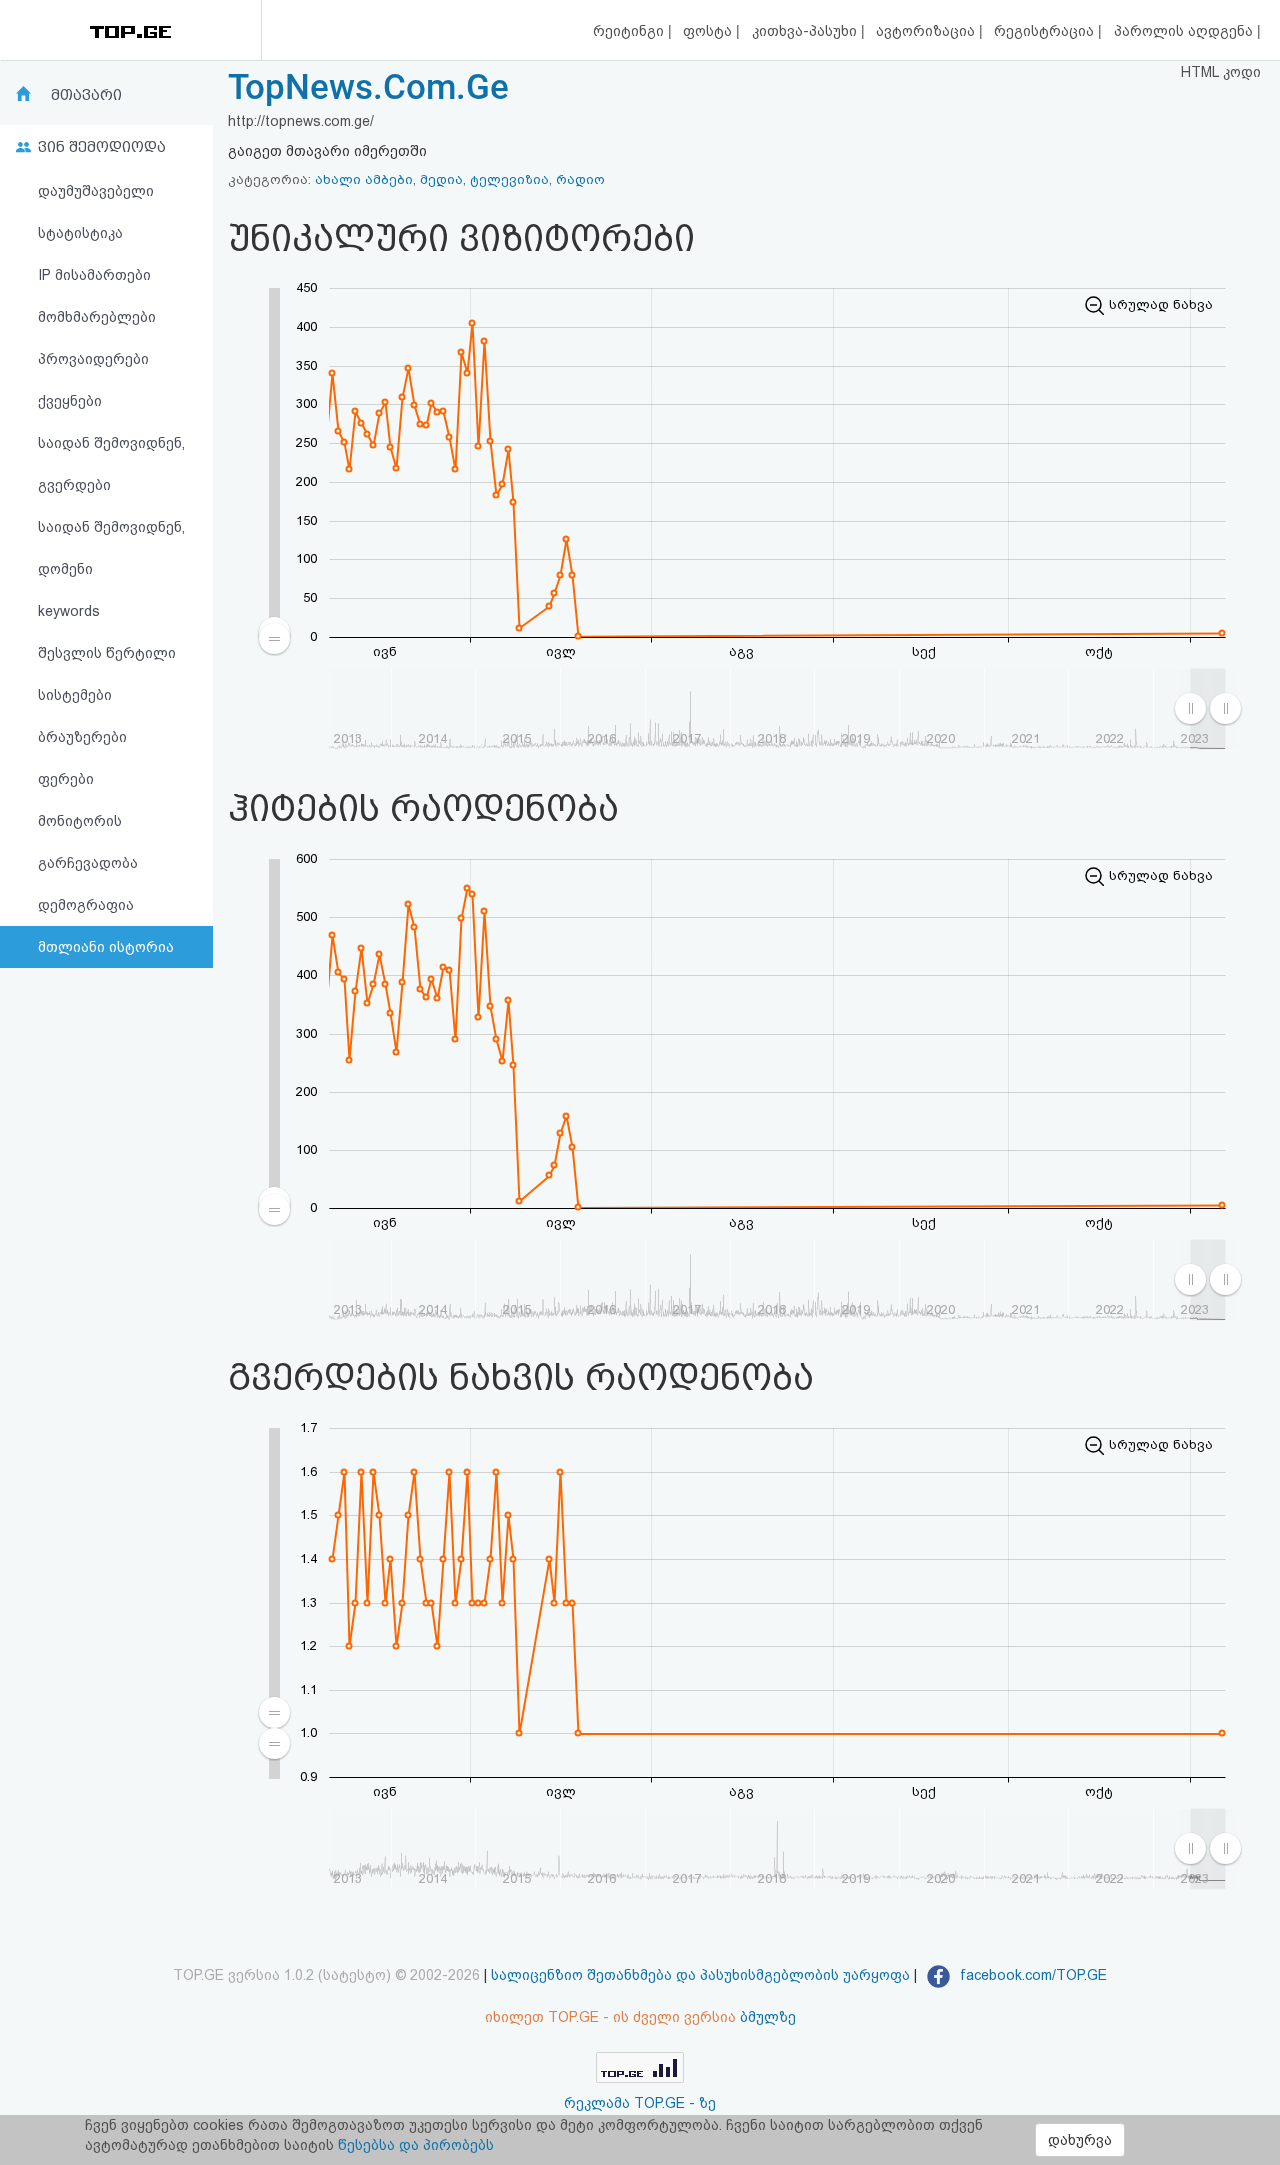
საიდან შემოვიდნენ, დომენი (111, 548)
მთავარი (86, 95)
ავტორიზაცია (927, 31)
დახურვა (1080, 2140)
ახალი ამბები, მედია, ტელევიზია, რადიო (460, 179)
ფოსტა (709, 31)
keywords (69, 611)
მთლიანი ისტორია (106, 947)
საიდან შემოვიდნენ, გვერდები (111, 464)
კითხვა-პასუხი (806, 31)
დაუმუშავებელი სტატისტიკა (96, 212)
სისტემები (75, 695)
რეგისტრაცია (1046, 31)
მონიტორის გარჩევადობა (88, 842)
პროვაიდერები (93, 359)
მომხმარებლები (97, 317)
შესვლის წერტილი (107, 653)
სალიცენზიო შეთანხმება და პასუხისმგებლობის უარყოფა (700, 1975)
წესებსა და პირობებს (416, 2145)
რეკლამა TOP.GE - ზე (640, 2103)
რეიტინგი (630, 31)
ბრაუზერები (82, 737)
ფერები (66, 779)
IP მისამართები (94, 275)
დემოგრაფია (86, 905)
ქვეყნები (70, 401)
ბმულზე (768, 2017)
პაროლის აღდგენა (1185, 31)
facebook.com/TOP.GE (1031, 1975)
